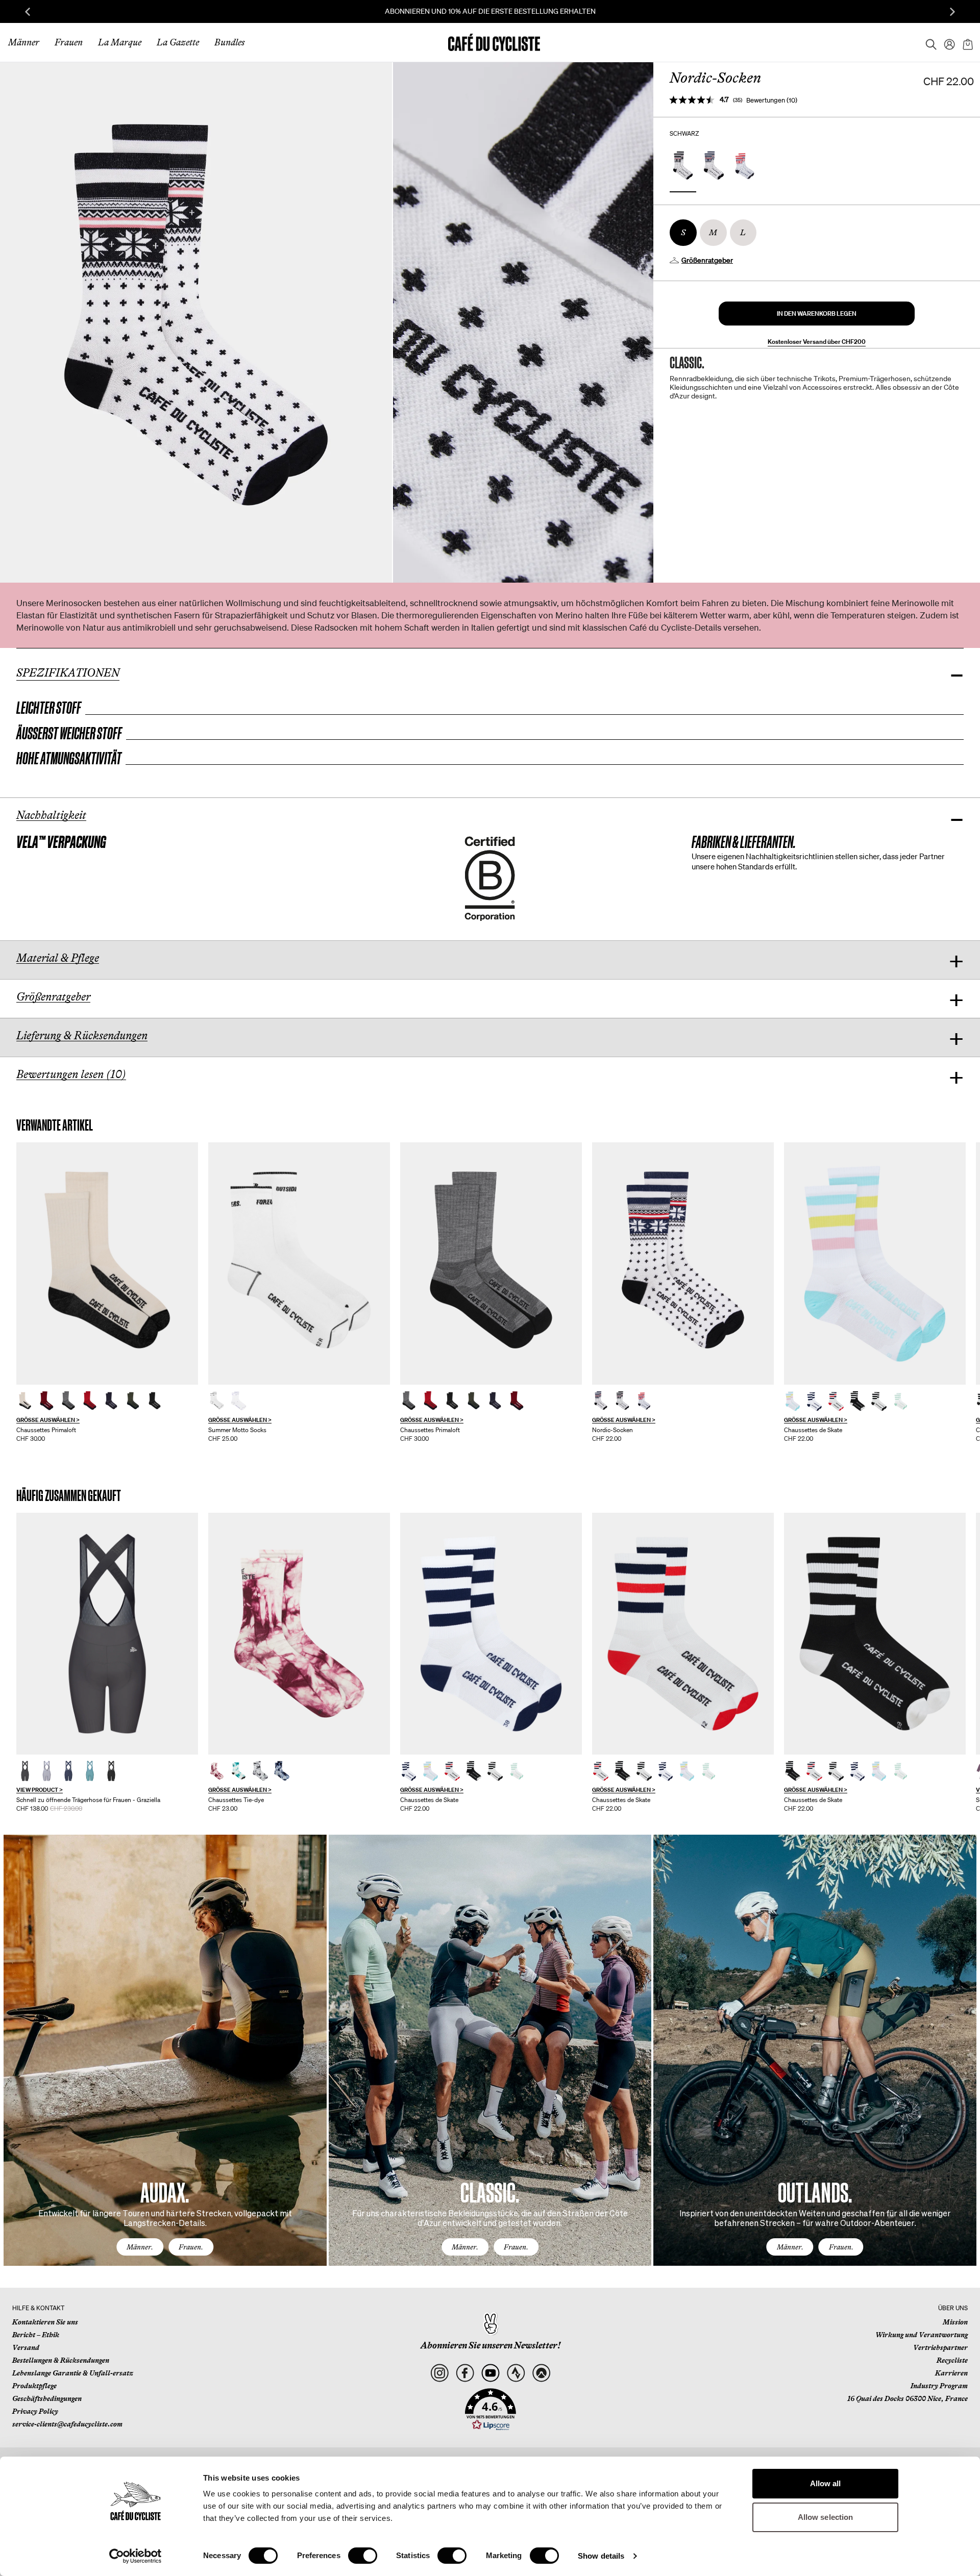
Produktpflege (34, 2386)
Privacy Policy (35, 2411)
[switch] (363, 2556)
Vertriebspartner (940, 2347)
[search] (928, 42)
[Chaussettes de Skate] (793, 1401)
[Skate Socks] (875, 1264)
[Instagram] (439, 2373)
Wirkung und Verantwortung (922, 2335)
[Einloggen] (946, 42)
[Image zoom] (196, 322)
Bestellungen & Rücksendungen (61, 2360)
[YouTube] (490, 2373)
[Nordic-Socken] (683, 1264)
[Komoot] (541, 2373)
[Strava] (516, 2373)
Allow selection (826, 2517)
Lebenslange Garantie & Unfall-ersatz (73, 2373)
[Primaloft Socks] (107, 1264)
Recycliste (952, 2360)
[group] (107, 1292)
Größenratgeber (707, 260)
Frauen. (191, 2247)
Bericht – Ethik (36, 2335)
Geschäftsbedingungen (47, 2398)
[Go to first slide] (952, 12)
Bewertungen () (772, 100)
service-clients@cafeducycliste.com (67, 2424)
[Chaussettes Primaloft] (25, 1401)
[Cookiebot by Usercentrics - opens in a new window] (136, 2556)
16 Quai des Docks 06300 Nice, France (908, 2398)
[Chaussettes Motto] (217, 1401)
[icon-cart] (967, 42)
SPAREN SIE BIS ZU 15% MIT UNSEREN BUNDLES (490, 11)
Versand (26, 2347)
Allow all (826, 2483)
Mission (955, 2322)
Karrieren (951, 2373)
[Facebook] (465, 2373)
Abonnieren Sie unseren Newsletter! (491, 2345)
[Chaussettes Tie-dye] (217, 1771)
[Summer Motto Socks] (299, 1264)
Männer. (140, 2247)
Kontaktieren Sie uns (45, 2322)
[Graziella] (107, 1634)
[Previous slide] (28, 12)
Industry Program (939, 2386)
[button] (817, 314)
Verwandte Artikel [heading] (55, 1125)
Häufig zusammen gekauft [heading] (69, 1496)
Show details (601, 2556)
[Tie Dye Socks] (299, 1634)
